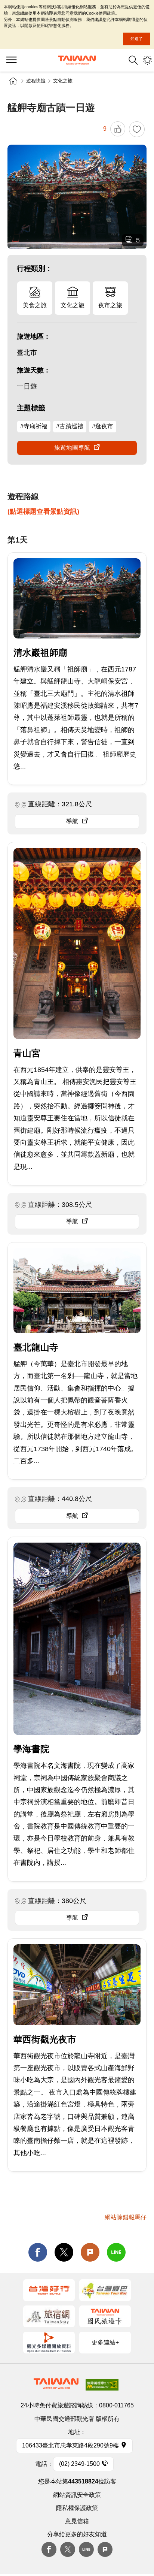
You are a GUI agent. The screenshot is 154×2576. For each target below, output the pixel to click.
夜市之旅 (110, 305)
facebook (38, 2252)
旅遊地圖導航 (72, 448)
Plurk (90, 2252)
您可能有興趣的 (147, 60)
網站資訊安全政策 (77, 2495)
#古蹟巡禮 (70, 426)
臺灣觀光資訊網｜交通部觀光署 (77, 60)
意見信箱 (77, 2521)
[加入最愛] (137, 129)
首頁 (13, 81)
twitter (64, 2252)
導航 (72, 821)
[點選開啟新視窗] (49, 2290)
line (116, 2252)
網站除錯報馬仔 (126, 2217)
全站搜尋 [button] (133, 60)
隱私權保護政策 (77, 2508)
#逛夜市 (103, 426)
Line (86, 2549)
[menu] (11, 60)
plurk (105, 2549)
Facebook (49, 2549)
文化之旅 (63, 81)
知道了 (137, 39)
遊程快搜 (36, 81)
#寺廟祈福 (34, 426)
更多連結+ (105, 2342)
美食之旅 (35, 305)
